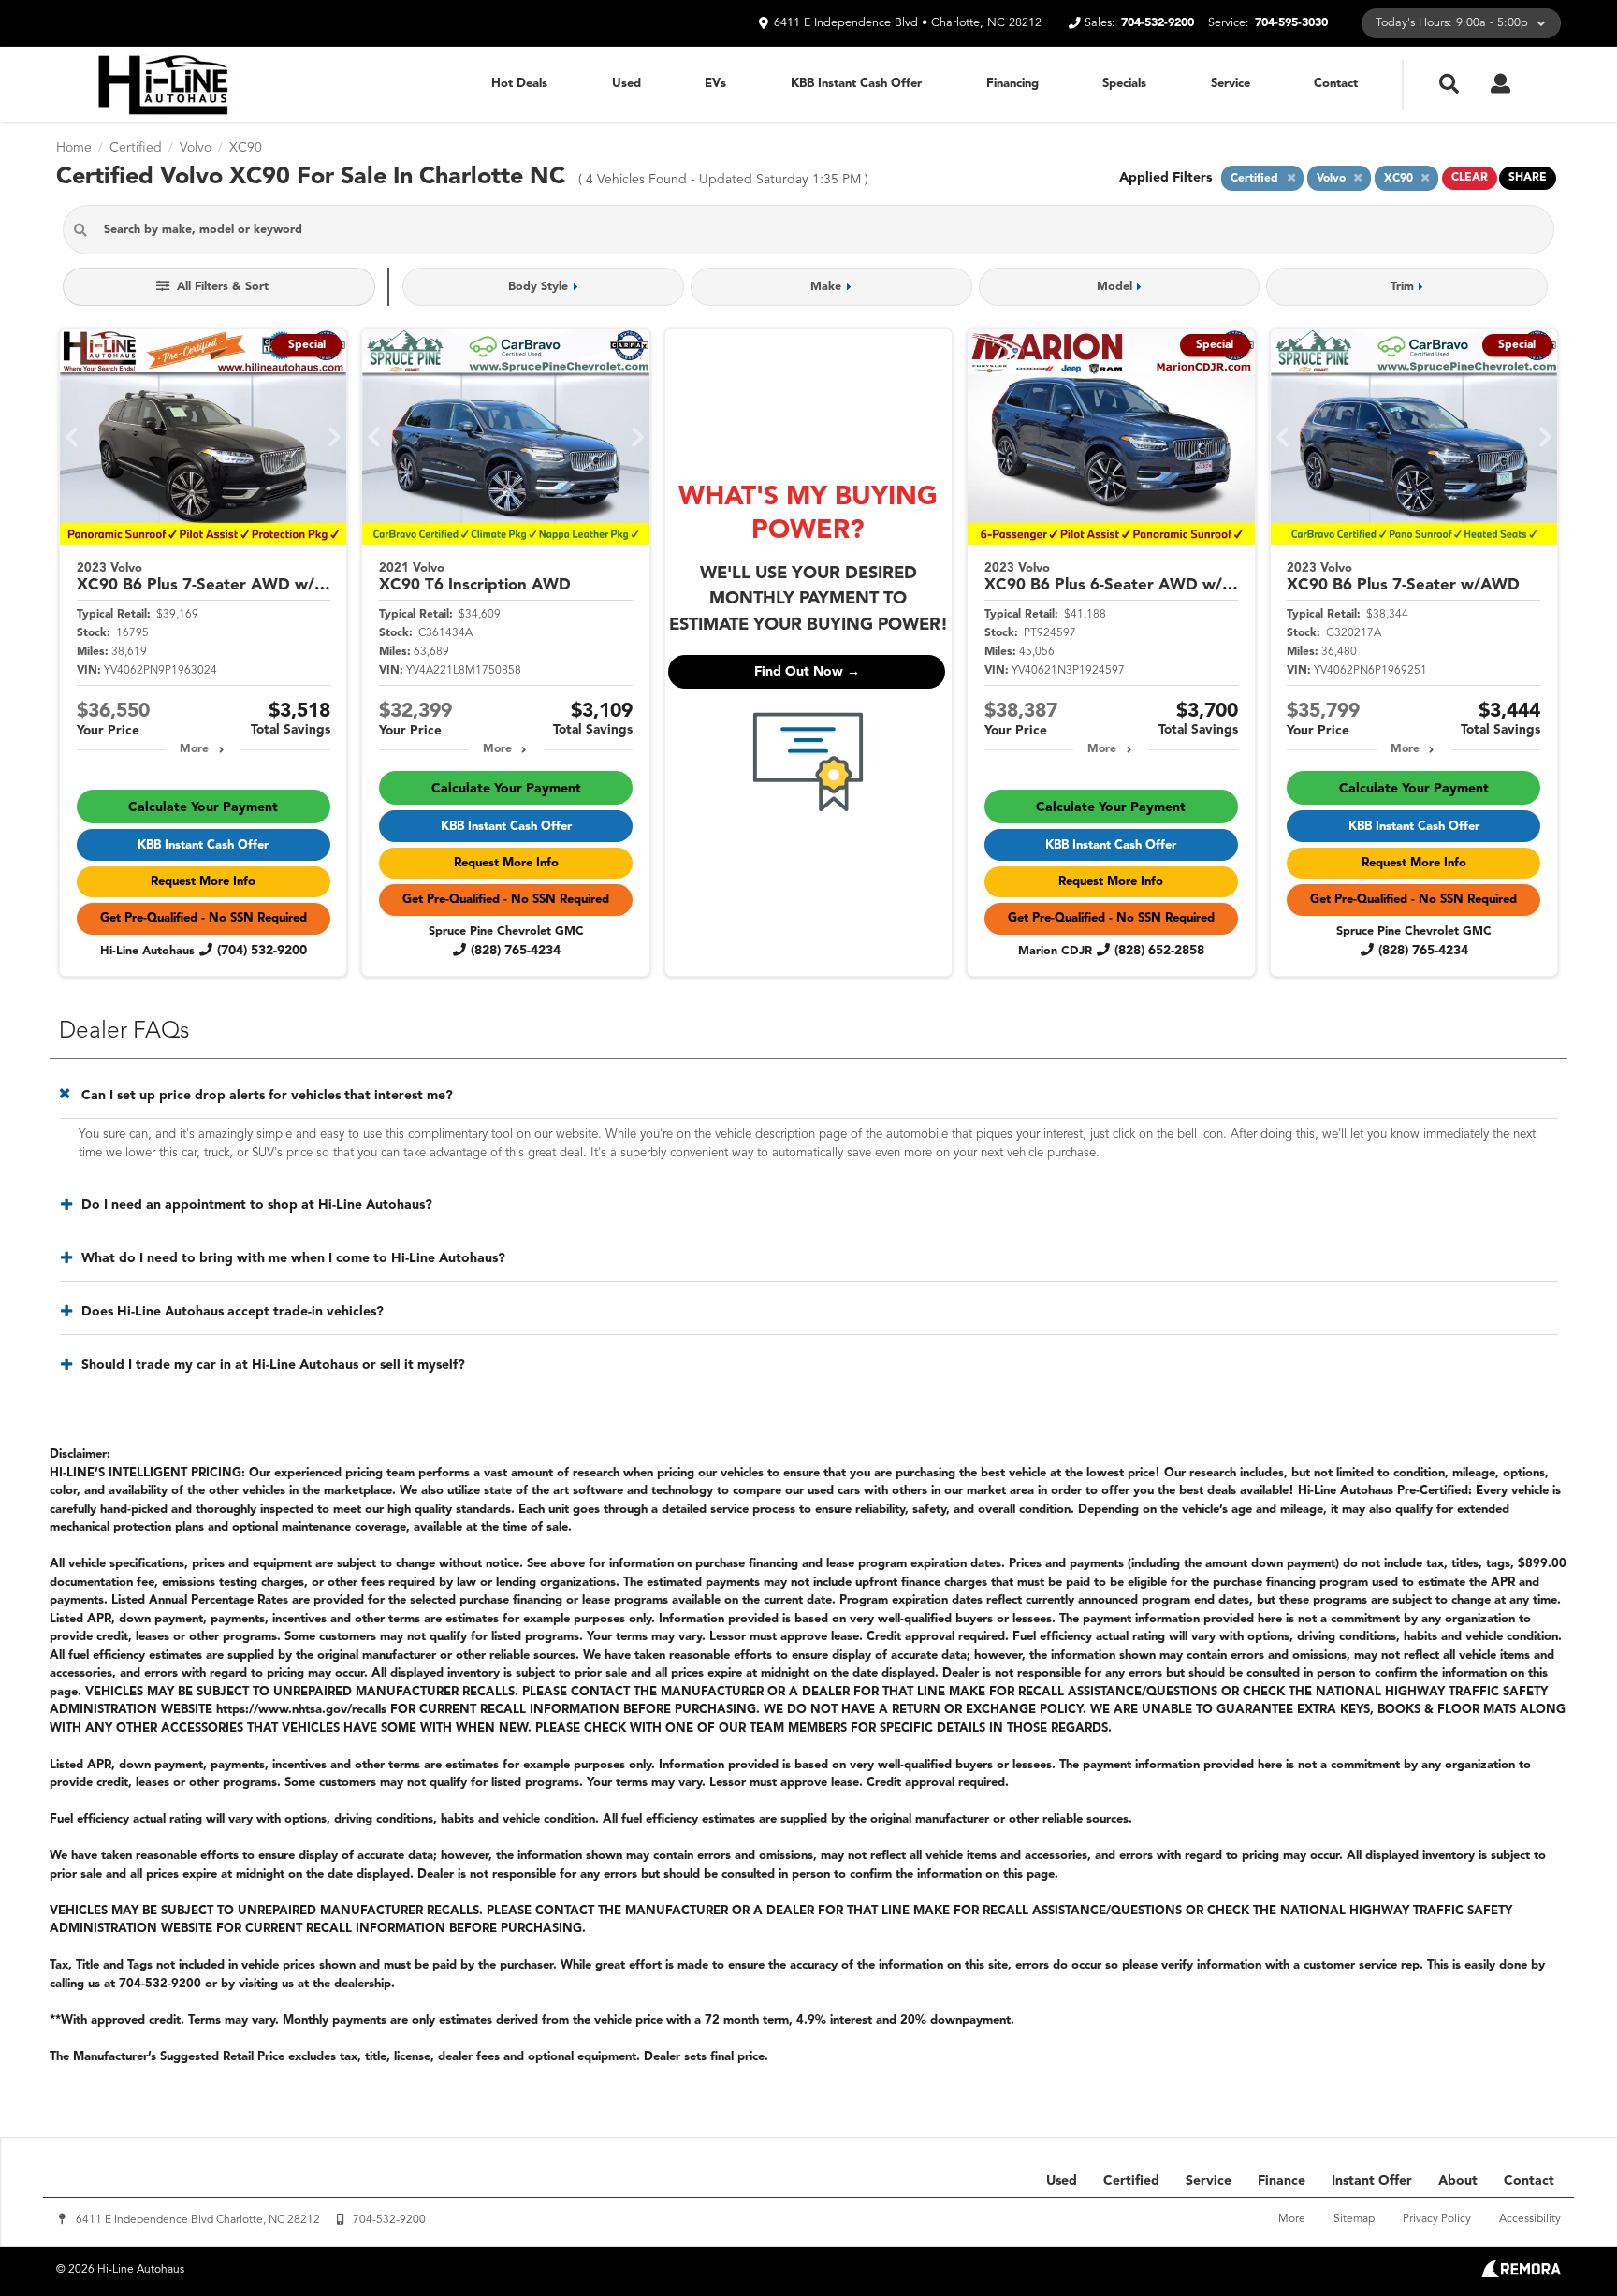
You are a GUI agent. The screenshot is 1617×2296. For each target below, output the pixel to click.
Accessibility (1530, 2219)
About (1458, 2181)
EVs (715, 84)
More (194, 749)
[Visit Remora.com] (1521, 2274)
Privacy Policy (1437, 2219)
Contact (1336, 84)
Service (1231, 84)
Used (626, 84)
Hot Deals (519, 84)
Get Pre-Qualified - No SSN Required (204, 918)
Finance (1282, 2181)
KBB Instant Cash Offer (856, 84)
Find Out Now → (807, 672)
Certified (1131, 2181)
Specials (1124, 84)
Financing (1012, 84)
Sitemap (1354, 2219)
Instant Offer (1372, 2181)
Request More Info (203, 882)
